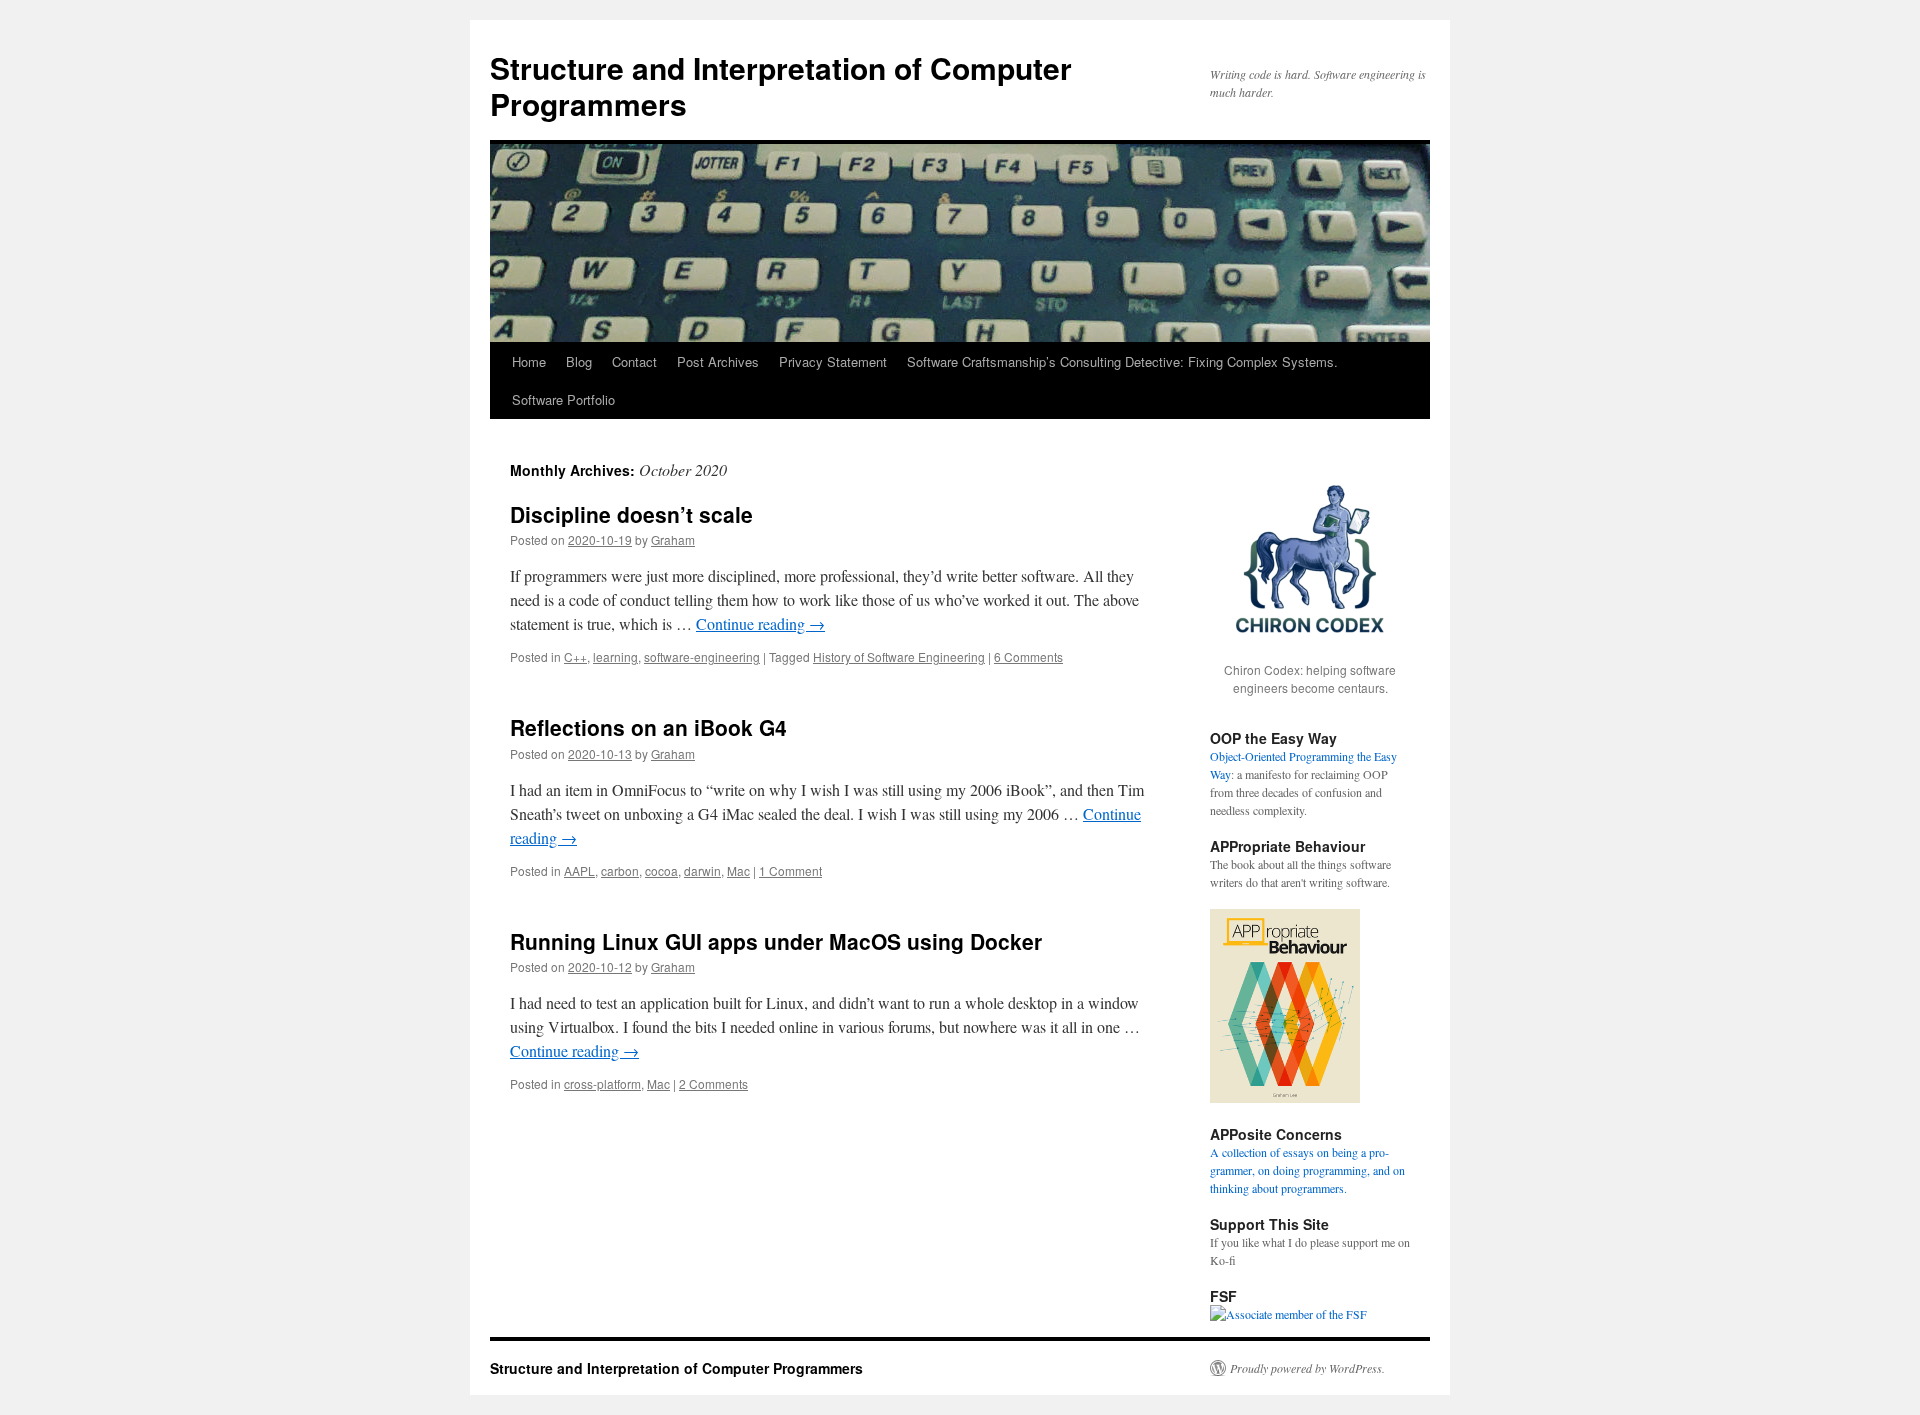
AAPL (579, 870)
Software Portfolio (563, 399)
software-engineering (702, 656)
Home (529, 361)
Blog (579, 361)
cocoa (661, 870)
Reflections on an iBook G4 (648, 727)
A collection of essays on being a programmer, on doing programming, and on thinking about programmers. (1307, 1170)
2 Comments (713, 1083)
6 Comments (1028, 656)
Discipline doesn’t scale (631, 514)
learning (615, 656)
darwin (702, 870)
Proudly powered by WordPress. (1307, 1368)
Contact (634, 361)
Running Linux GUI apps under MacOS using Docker (776, 941)
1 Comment (790, 870)
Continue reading (760, 623)
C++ (575, 656)
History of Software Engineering (899, 656)
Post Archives (718, 361)
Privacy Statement (833, 361)
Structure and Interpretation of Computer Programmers (781, 85)
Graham (673, 539)
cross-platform (602, 1083)
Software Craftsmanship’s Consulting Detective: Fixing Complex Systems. (1122, 361)
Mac (738, 870)
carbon (620, 870)
